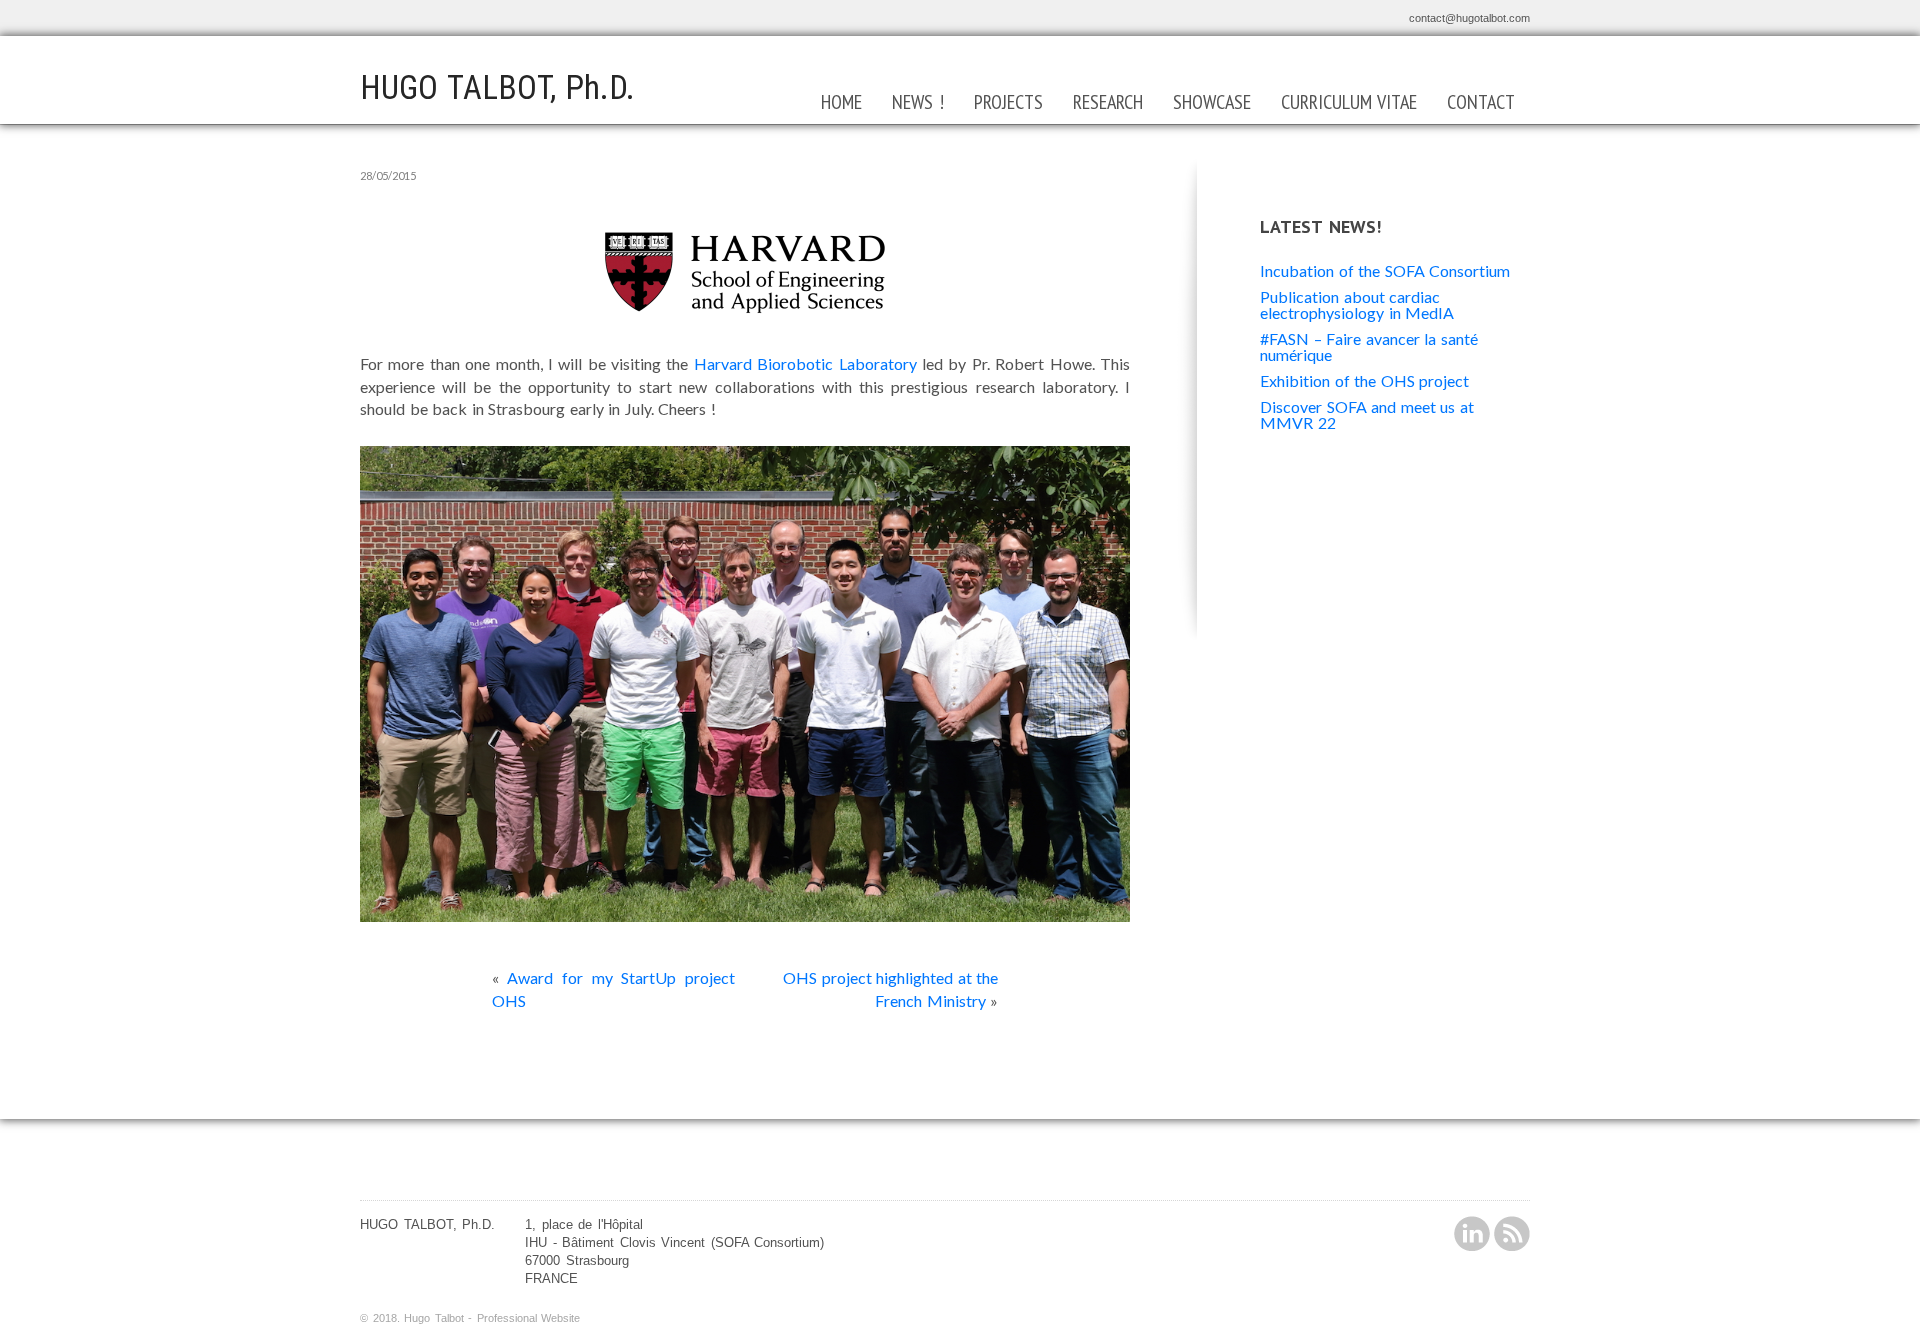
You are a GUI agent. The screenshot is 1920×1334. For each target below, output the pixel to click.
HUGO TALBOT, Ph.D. (497, 87)
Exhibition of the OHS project (1364, 380)
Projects (1008, 102)
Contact (1481, 102)
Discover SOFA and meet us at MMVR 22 (1367, 414)
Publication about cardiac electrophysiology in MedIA (1357, 304)
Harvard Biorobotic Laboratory (805, 363)
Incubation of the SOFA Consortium (1385, 270)
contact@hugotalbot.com (1469, 18)
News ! (918, 102)
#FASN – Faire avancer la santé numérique (1369, 346)
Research (1108, 102)
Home (841, 102)
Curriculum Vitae (1349, 102)
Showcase (1212, 102)
